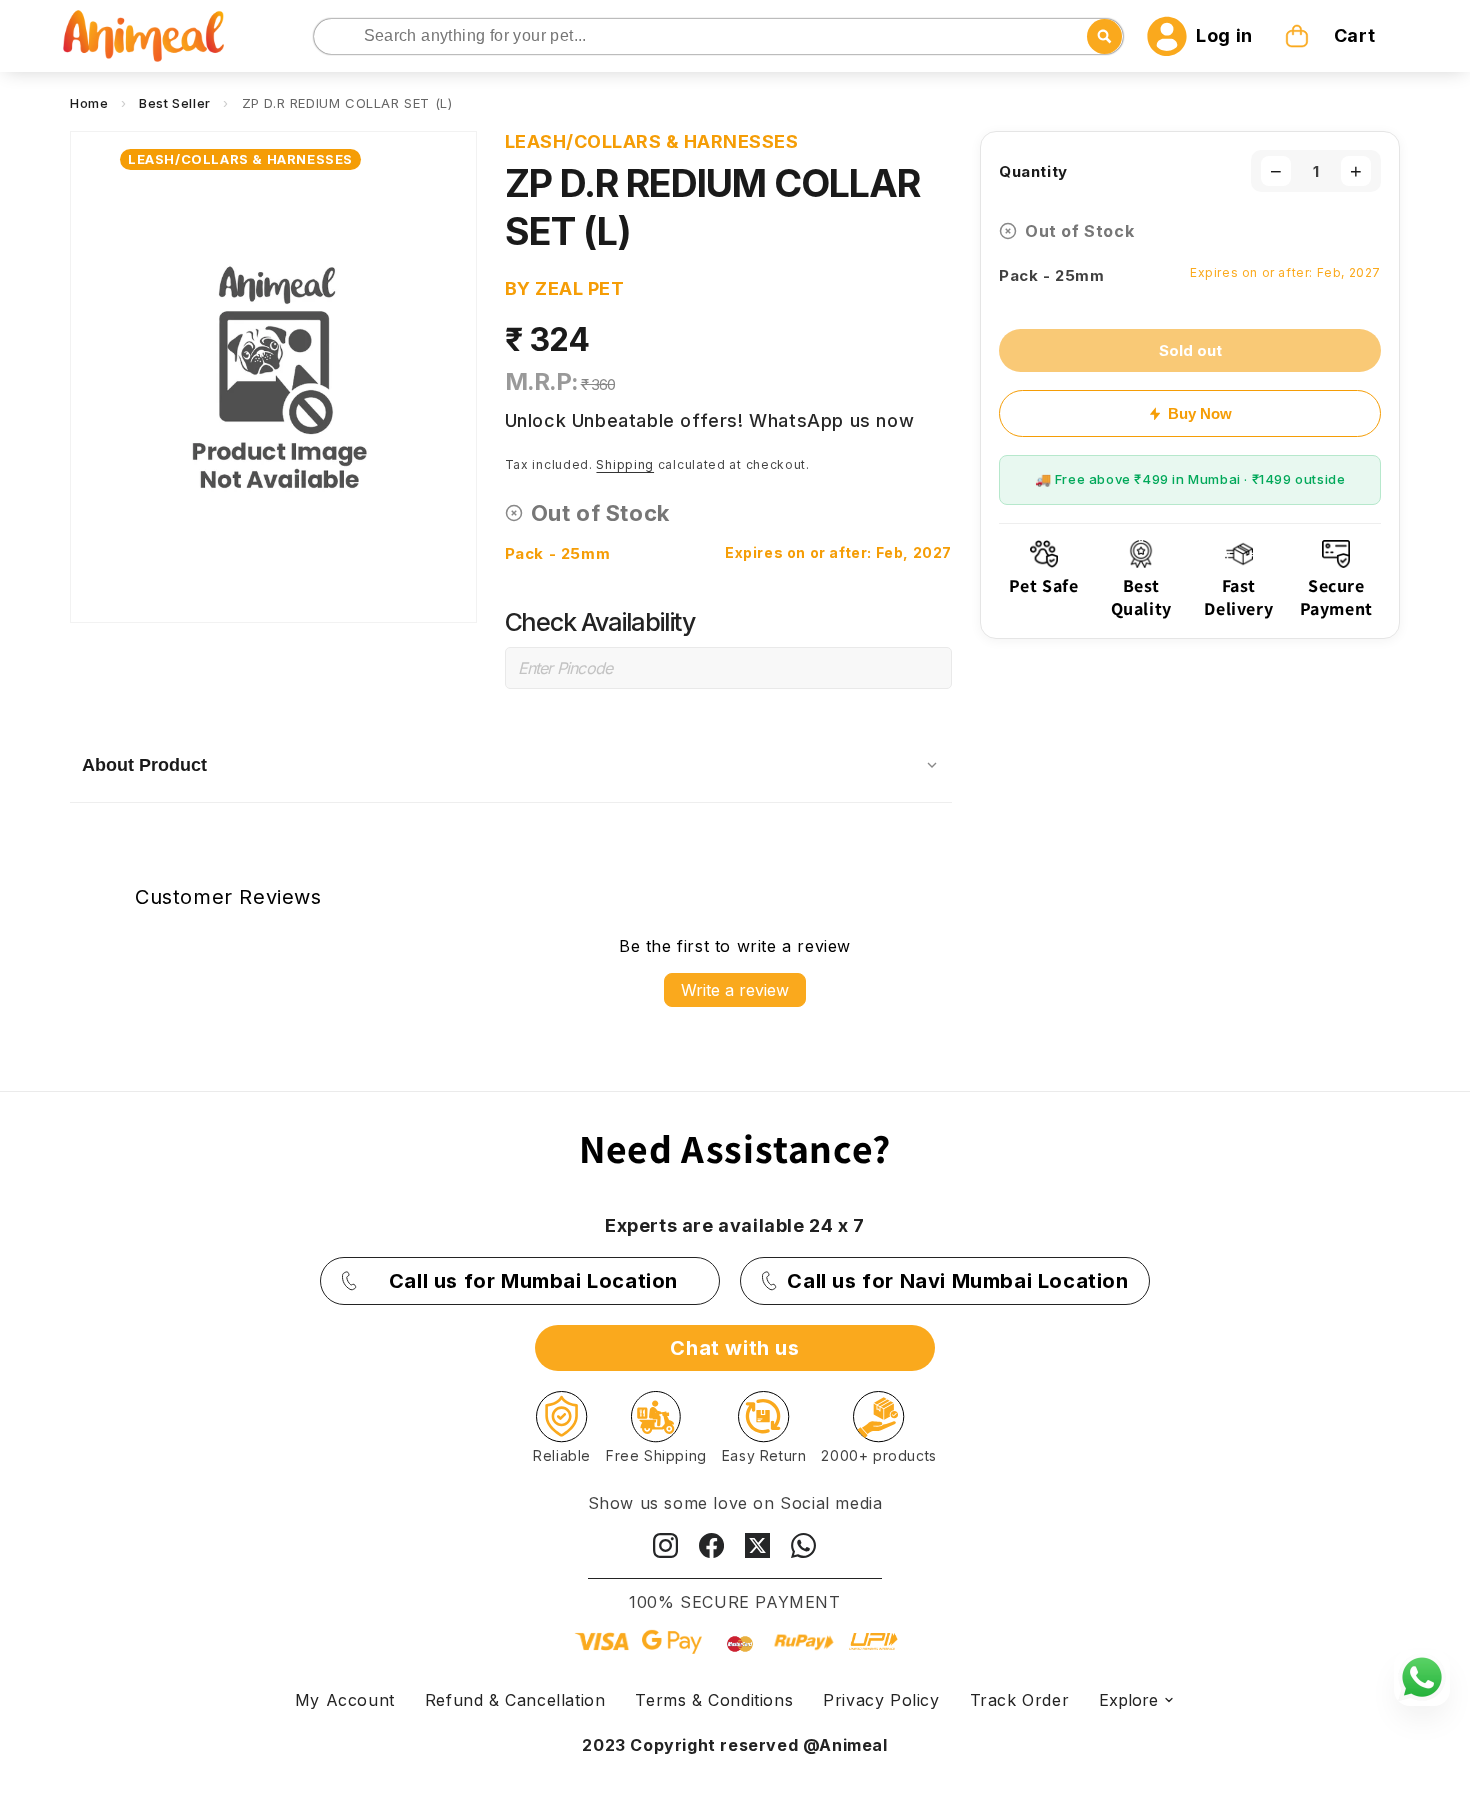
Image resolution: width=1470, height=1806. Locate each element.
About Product (144, 765)
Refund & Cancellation (515, 1700)
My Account (345, 1700)
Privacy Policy (881, 1700)
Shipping (625, 464)
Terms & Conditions (714, 1700)
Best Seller (175, 103)
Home (89, 103)
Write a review (735, 990)
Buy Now (1200, 413)
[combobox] (719, 36)
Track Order (1020, 1700)
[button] (1332, 36)
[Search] (330, 37)
